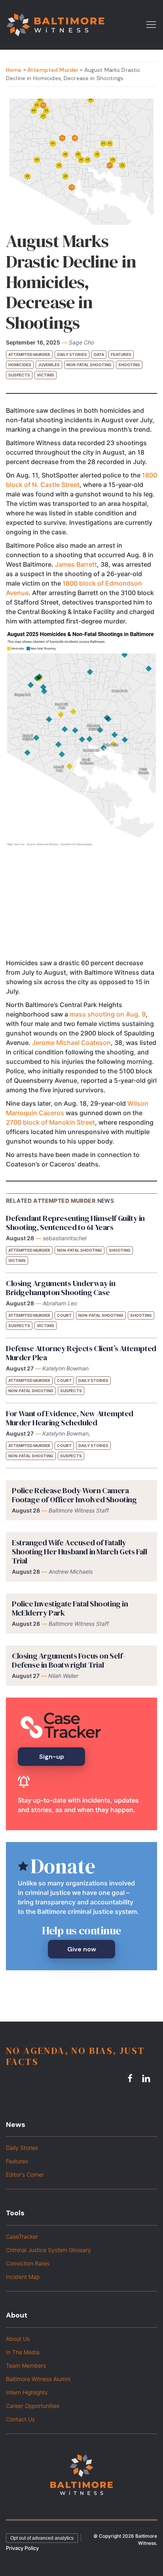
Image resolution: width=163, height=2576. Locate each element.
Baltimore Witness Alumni (38, 2379)
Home (14, 70)
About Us (18, 2339)
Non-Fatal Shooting (89, 365)
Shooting (129, 365)
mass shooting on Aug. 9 (108, 1014)
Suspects (19, 375)
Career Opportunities (33, 2406)
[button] (151, 24)
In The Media (23, 2352)
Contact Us (20, 2419)
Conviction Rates (28, 2263)
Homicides (20, 365)
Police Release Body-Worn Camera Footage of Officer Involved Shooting (74, 1495)
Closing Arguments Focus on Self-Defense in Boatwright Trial (68, 1660)
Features (121, 354)
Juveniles (49, 365)
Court (64, 1315)
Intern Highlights (27, 2392)
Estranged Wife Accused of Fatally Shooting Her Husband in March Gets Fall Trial (79, 1552)
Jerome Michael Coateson (71, 1043)
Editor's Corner (25, 2174)
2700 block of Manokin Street (50, 1122)
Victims (45, 375)
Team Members (26, 2365)
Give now (82, 1949)
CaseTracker (22, 2236)
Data (99, 354)
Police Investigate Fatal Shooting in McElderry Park (70, 1608)
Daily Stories (72, 354)
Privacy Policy (22, 2548)
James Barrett (76, 564)
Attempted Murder (53, 70)
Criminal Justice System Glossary (48, 2250)
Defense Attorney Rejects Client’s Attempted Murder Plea (81, 1353)
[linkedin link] (147, 2078)
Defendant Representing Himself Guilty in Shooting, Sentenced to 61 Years (75, 1223)
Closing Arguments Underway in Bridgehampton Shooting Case (61, 1288)
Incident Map (23, 2277)
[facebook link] (131, 2078)
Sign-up (52, 1757)
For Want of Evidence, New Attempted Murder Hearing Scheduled (70, 1418)
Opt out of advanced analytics (42, 2538)
